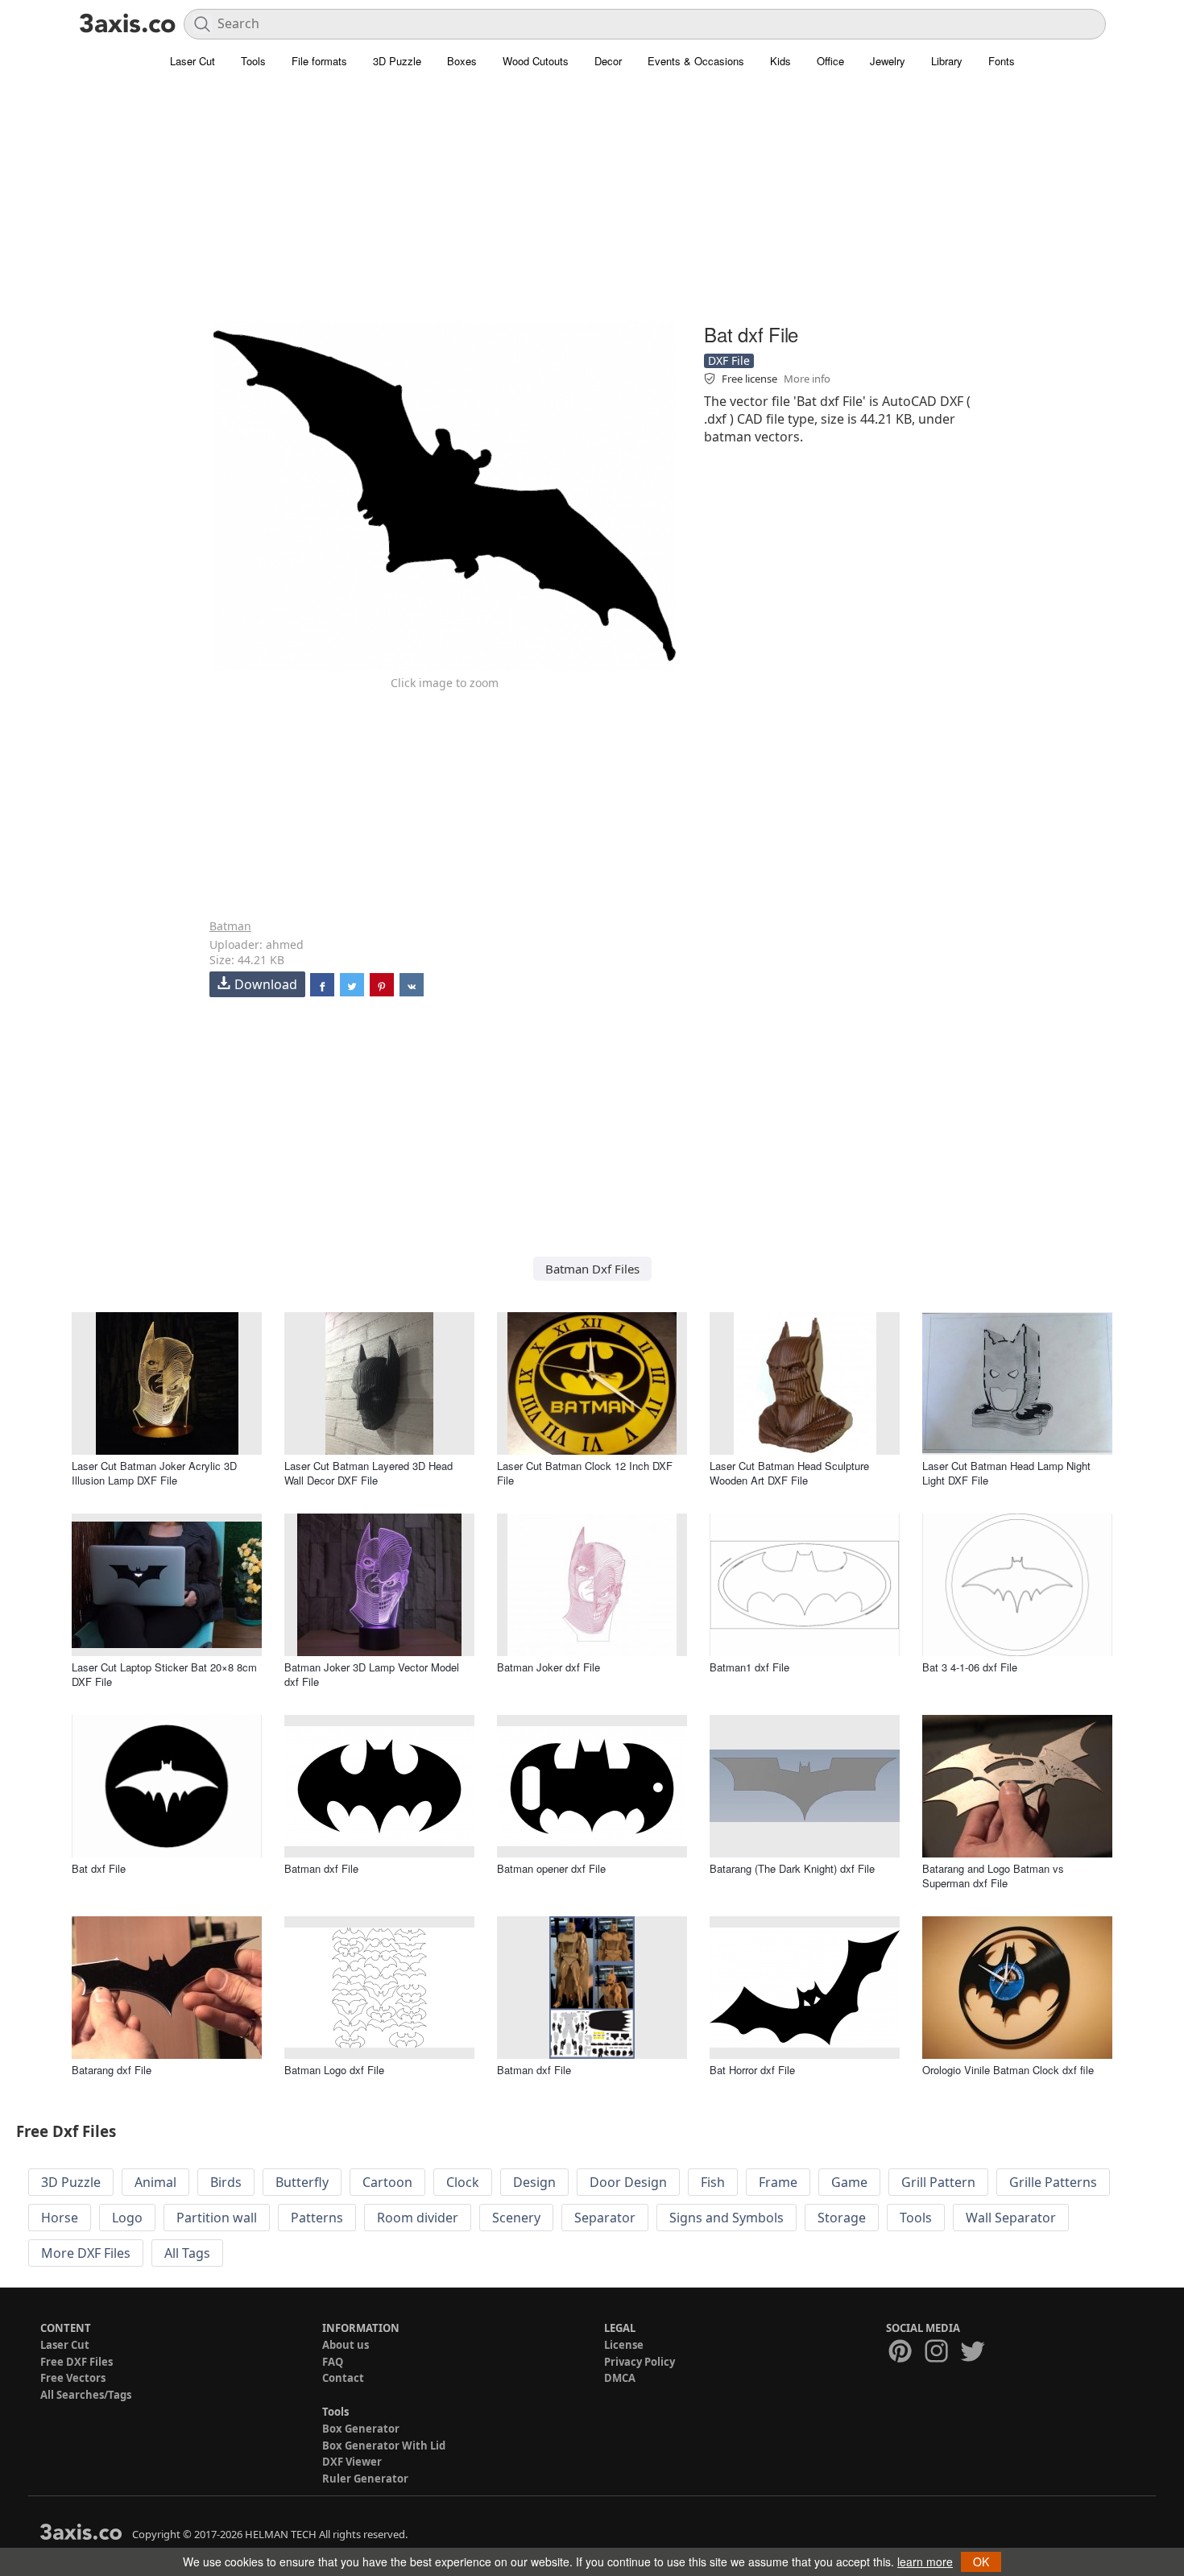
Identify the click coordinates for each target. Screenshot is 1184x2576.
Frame (778, 2182)
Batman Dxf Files (592, 1269)
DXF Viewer (352, 2462)
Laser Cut (193, 61)
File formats (319, 61)
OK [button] (981, 2562)
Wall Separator (1011, 2218)
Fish (713, 2182)
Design (534, 2182)
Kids (780, 61)
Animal (155, 2182)
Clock (463, 2182)
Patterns (317, 2218)
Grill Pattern (938, 2182)
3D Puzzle (397, 61)
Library (947, 61)
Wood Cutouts (536, 61)
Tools (253, 61)
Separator (605, 2218)
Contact (343, 2378)
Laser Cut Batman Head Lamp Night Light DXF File (1006, 1473)
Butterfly (302, 2182)
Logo (127, 2218)
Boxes (462, 61)
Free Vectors (73, 2378)
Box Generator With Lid (384, 2446)
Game (849, 2182)
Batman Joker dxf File (549, 1667)
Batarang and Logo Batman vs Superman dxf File (993, 1876)
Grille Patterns (1053, 2182)
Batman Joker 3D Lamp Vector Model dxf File (372, 1674)
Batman (230, 926)
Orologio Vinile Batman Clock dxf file (1008, 2070)
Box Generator (361, 2429)
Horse (60, 2218)
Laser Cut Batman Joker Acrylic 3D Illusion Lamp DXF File (154, 1473)
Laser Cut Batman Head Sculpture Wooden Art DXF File (789, 1473)
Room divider (418, 2218)
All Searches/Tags (86, 2395)
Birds (226, 2182)
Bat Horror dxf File (752, 2070)
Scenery (516, 2218)
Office (830, 61)
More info (807, 379)
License (624, 2345)
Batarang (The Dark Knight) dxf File (792, 1868)
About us (346, 2345)
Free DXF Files (77, 2362)
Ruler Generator (365, 2479)
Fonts (1002, 61)
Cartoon (387, 2182)
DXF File (729, 360)
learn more (925, 2562)
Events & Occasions (696, 61)
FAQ (333, 2362)
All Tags (187, 2253)
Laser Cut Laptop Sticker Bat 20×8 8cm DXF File (164, 1674)
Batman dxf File (321, 1868)
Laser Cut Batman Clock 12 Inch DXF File (585, 1473)
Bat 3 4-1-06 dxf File (970, 1667)
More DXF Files (86, 2253)
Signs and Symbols (727, 2218)
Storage (842, 2218)
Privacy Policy (640, 2362)
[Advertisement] (592, 205)
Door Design (628, 2182)
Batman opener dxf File (551, 1868)
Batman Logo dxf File (334, 2070)
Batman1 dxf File (749, 1667)
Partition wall (217, 2218)
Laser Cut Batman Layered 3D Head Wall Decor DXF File (368, 1473)
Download (266, 984)
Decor (608, 61)
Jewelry (888, 61)
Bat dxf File (99, 1868)
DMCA (620, 2378)
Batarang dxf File (112, 2070)
